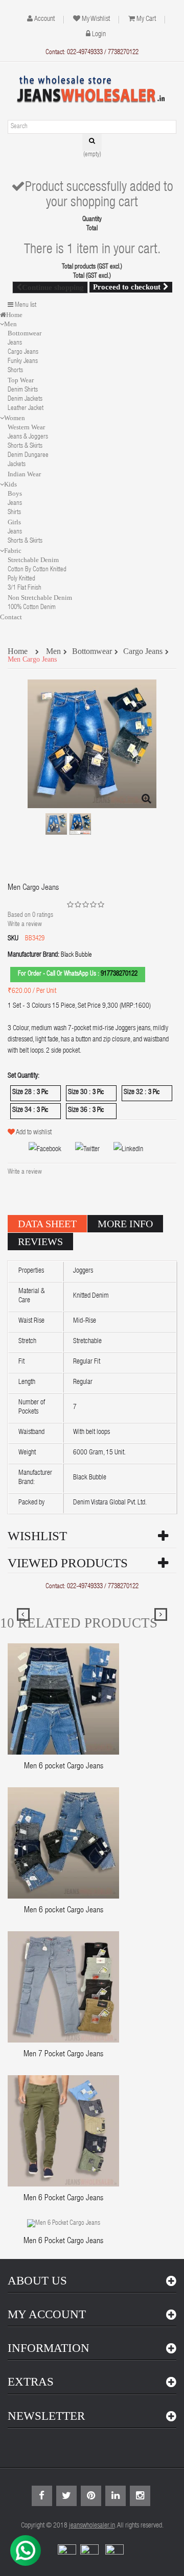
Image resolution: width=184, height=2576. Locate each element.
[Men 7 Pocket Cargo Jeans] (63, 1988)
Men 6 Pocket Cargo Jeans (63, 2199)
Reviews (40, 1242)
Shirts (14, 513)
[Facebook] (39, 1150)
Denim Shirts (23, 390)
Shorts (15, 371)
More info (125, 1224)
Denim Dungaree (28, 456)
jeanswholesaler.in (92, 2526)
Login (99, 35)
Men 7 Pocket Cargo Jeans (63, 2055)
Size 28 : (24, 1092)
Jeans (15, 343)
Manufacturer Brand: (33, 955)
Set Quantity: (24, 1076)
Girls (14, 522)
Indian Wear (24, 474)
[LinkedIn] (122, 1150)
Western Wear (26, 427)
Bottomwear (25, 333)
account (44, 19)
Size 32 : (136, 1092)
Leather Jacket (26, 409)
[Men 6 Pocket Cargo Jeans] (63, 2132)
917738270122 (119, 974)
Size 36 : (80, 1110)
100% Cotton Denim (32, 608)
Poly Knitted (21, 579)
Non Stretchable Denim (40, 598)
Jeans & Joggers (28, 437)
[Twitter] (81, 1150)
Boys (15, 493)
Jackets (17, 465)
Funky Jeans (23, 362)
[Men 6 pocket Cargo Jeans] (63, 1700)
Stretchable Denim (33, 560)
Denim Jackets (25, 399)
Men (53, 652)
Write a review (25, 925)
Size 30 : (80, 1092)
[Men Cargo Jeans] (56, 824)
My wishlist (96, 19)
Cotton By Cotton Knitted (37, 570)
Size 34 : (24, 1110)
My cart (146, 19)
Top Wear (21, 380)
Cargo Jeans (23, 353)
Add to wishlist (34, 1133)
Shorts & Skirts (25, 446)
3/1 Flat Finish (25, 588)
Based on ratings (30, 916)
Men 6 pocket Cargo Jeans (64, 1767)
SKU (13, 939)
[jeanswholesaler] (92, 90)
